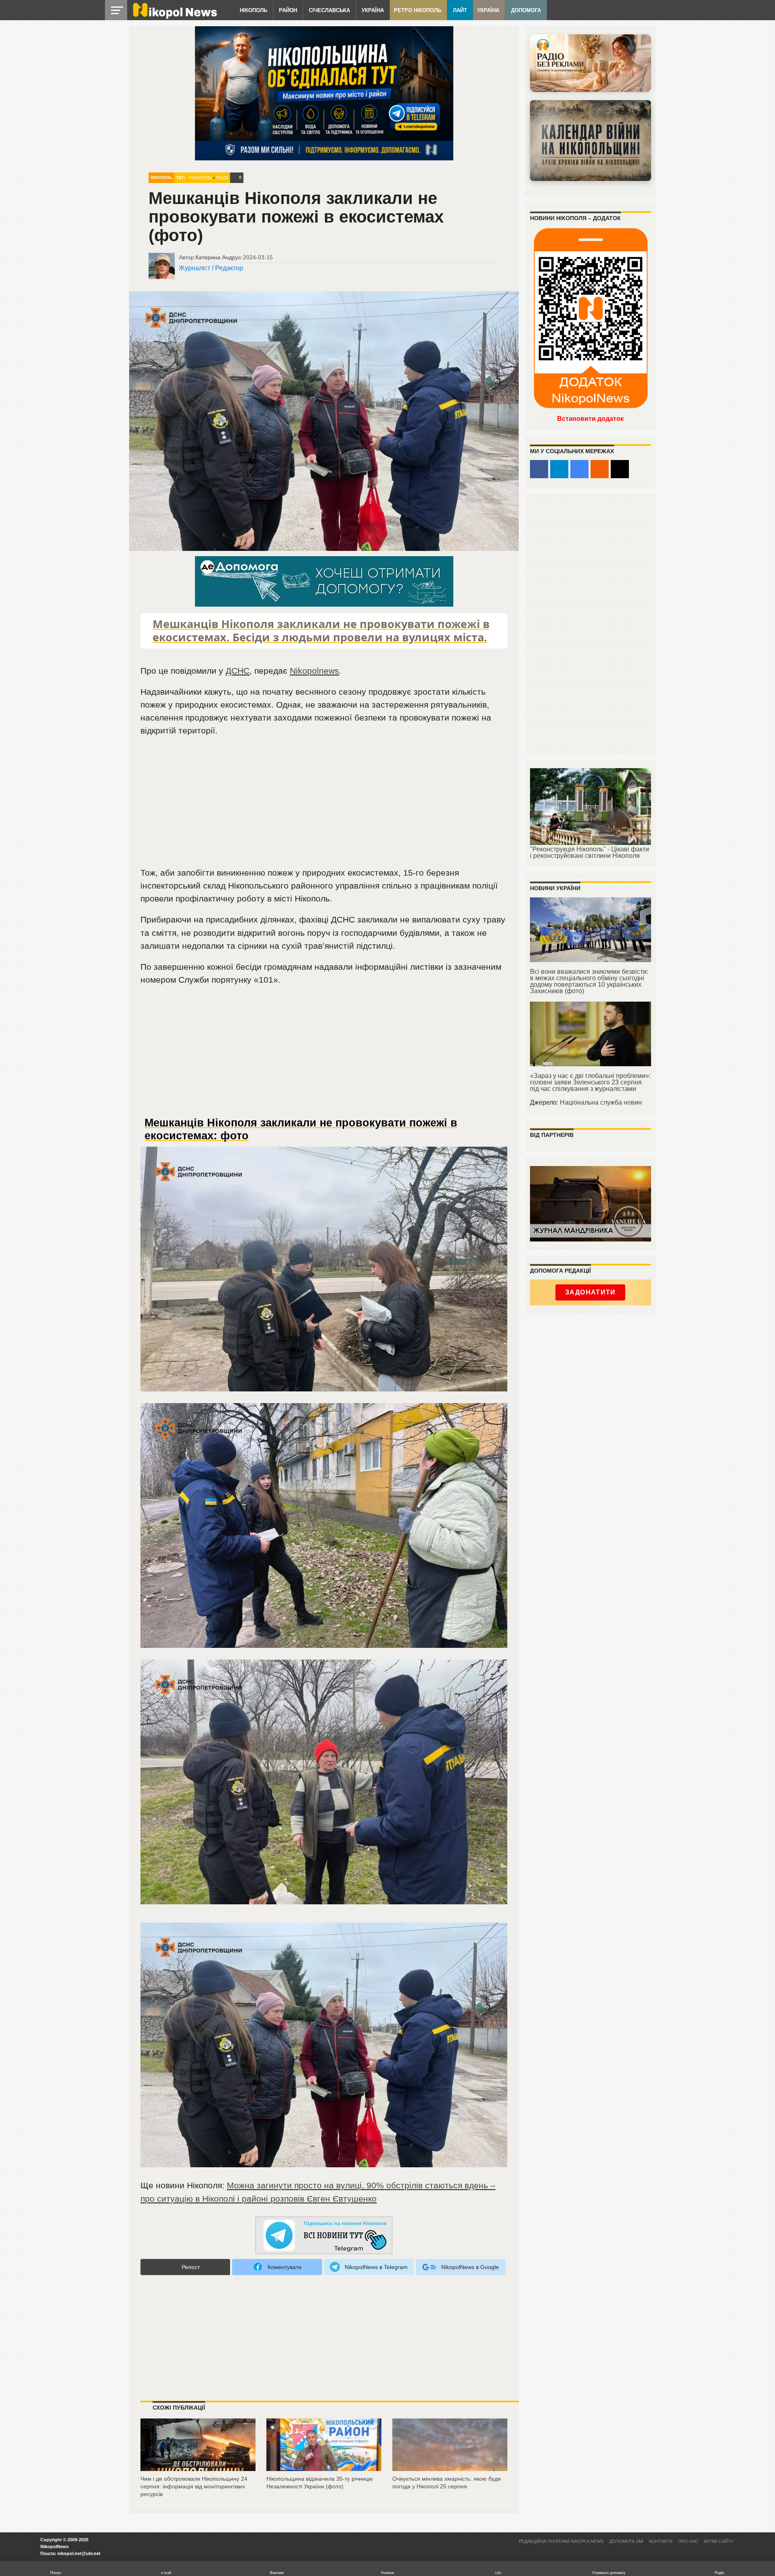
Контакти (661, 2541)
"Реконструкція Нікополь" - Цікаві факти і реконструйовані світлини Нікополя (590, 852)
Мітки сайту (719, 2541)
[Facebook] (539, 469)
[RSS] (600, 469)
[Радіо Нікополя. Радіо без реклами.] (591, 63)
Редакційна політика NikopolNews (561, 2541)
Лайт (460, 10)
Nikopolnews (314, 671)
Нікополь (253, 10)
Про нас (688, 2541)
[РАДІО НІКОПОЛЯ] (591, 141)
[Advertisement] (324, 805)
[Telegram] (559, 469)
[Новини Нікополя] (174, 17)
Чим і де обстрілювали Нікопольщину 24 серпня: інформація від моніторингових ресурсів (194, 2486)
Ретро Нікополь (418, 10)
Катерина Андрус (218, 257)
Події (222, 178)
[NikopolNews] (324, 2236)
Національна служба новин (601, 1102)
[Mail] (620, 469)
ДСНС (238, 671)
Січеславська (329, 10)
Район (288, 10)
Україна (373, 10)
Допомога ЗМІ (626, 2541)
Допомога (526, 10)
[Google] (579, 469)
